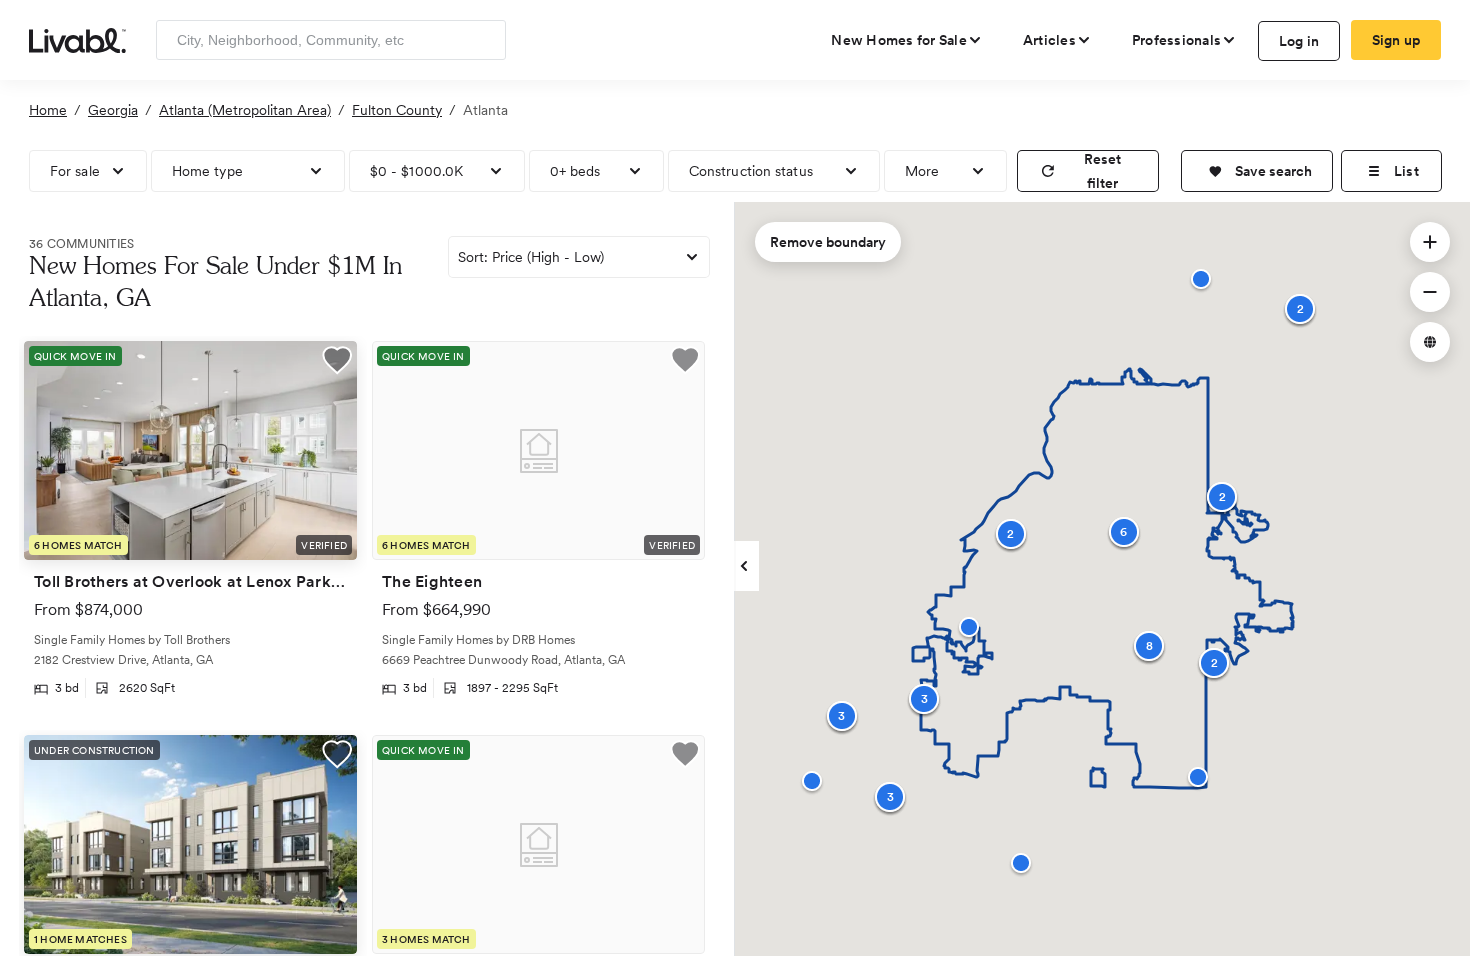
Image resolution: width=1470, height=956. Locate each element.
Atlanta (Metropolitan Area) (245, 110)
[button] (1257, 171)
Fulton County (397, 110)
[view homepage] (77, 39)
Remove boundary (828, 242)
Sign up (1396, 40)
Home (48, 110)
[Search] (483, 40)
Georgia (113, 110)
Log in (1299, 41)
